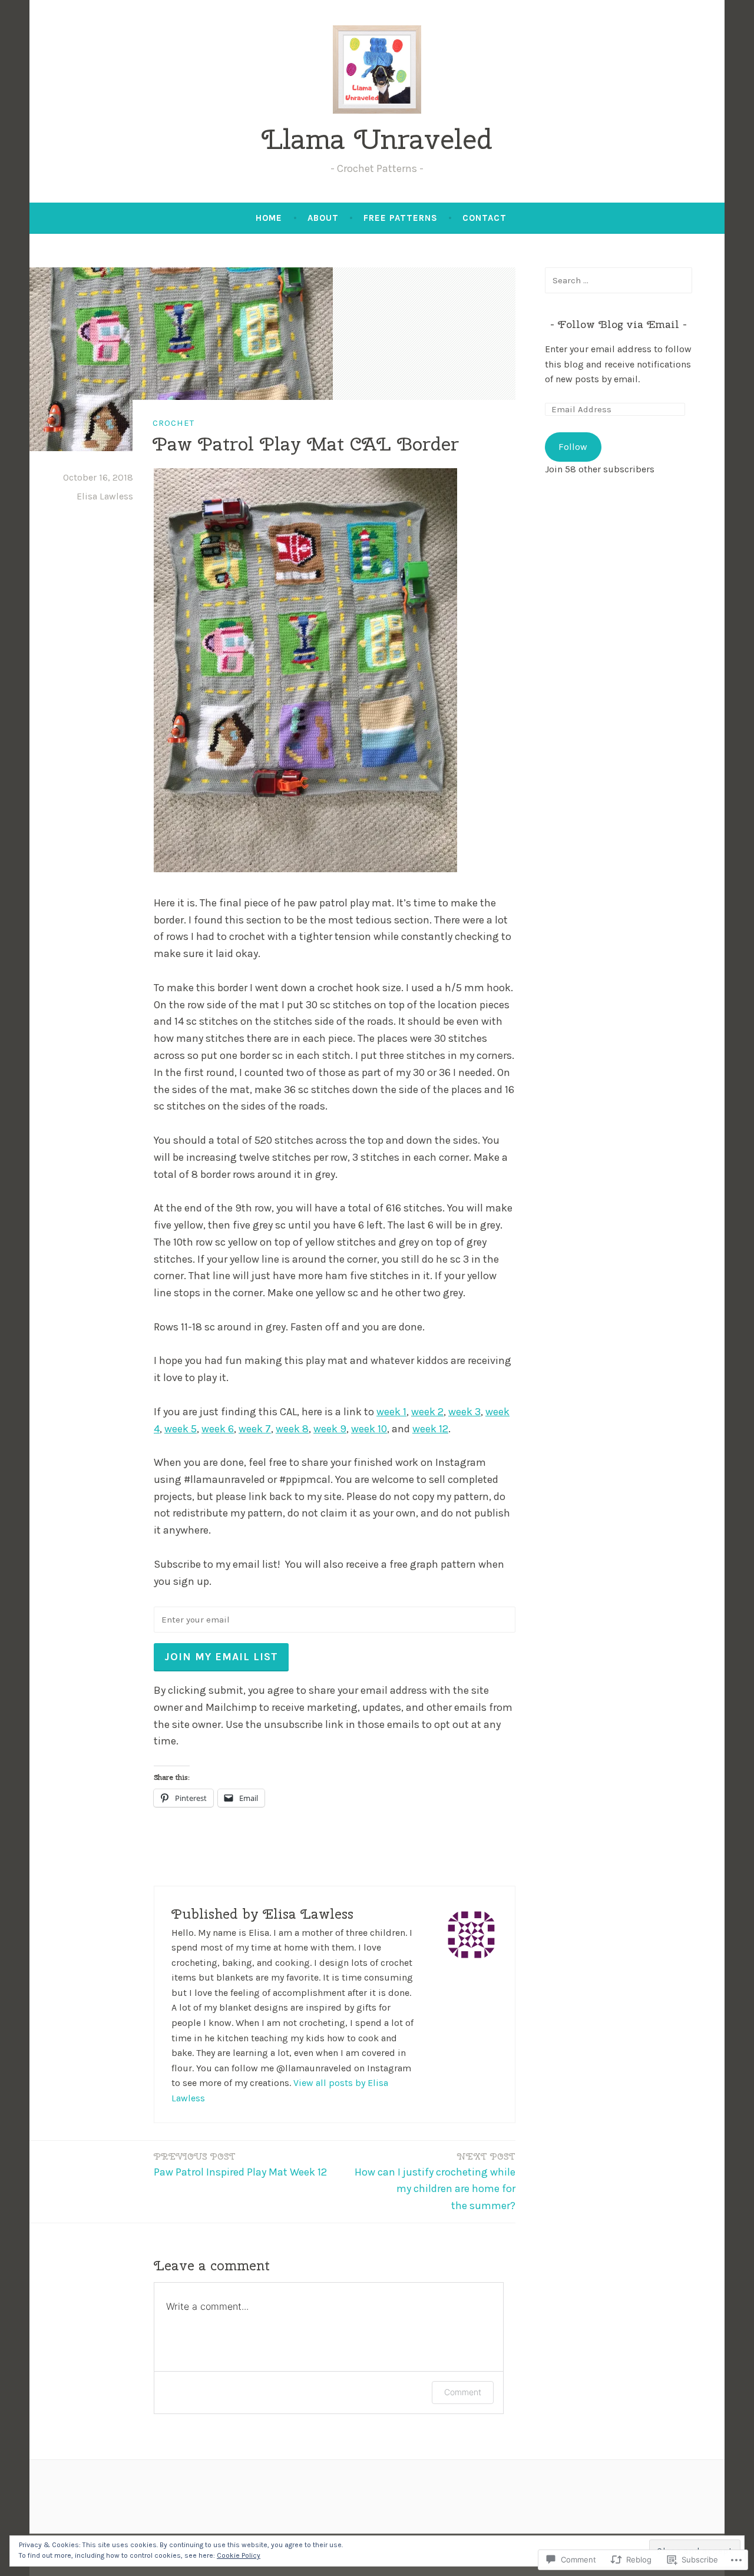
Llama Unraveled (377, 139)
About (323, 218)
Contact (485, 218)
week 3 (464, 1412)
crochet (173, 423)
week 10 (369, 1429)
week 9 (330, 1429)
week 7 (255, 1429)
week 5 (181, 1429)
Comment (463, 2392)
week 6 (218, 1429)
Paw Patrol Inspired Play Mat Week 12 (240, 2165)
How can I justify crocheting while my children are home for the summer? (435, 2182)
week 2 (427, 1412)
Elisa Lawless (105, 496)
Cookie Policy (239, 2555)
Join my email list (221, 1657)
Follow (573, 447)
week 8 (292, 1429)
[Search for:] (619, 280)
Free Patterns (401, 218)
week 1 (391, 1412)
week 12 (430, 1429)
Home (269, 218)
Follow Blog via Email (619, 324)
